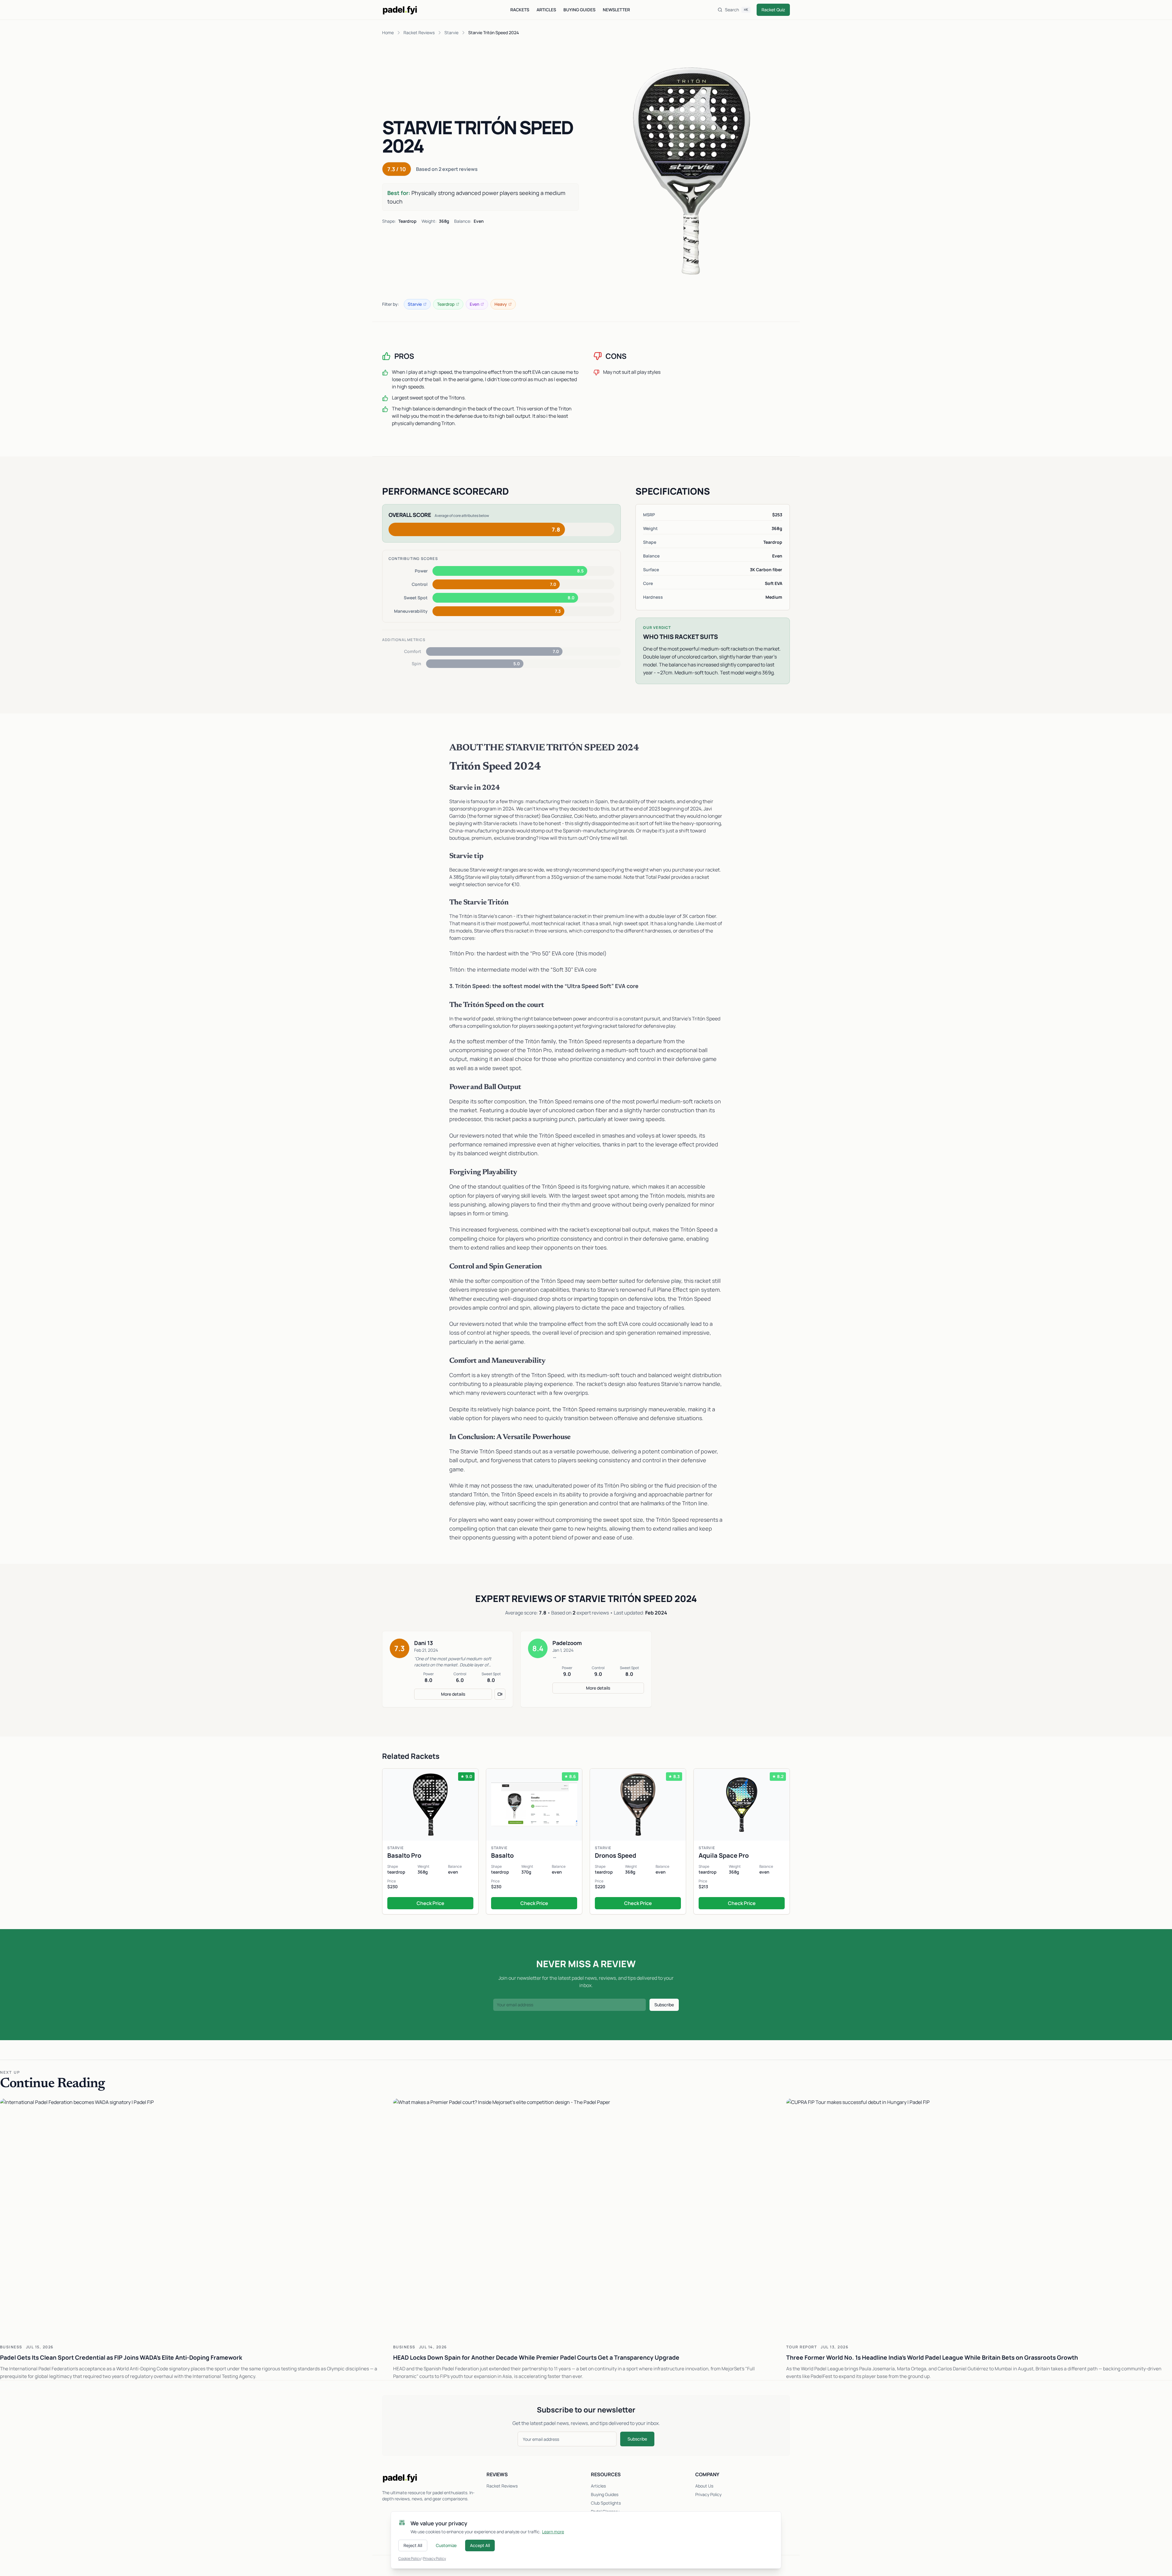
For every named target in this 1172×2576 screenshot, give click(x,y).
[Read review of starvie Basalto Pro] (430, 1841)
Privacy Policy (708, 2494)
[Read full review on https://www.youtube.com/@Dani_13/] (500, 1694)
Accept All (480, 2545)
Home (388, 32)
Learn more (553, 2532)
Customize (446, 2545)
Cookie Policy (410, 2558)
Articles (546, 10)
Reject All (413, 2545)
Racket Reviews (419, 32)
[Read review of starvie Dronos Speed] (638, 1841)
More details (453, 1694)
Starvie (451, 32)
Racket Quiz (773, 10)
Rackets (520, 10)
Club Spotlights (606, 2503)
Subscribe (664, 2005)
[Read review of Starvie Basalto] (534, 1841)
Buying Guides (579, 10)
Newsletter (616, 10)
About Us (704, 2486)
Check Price (430, 1903)
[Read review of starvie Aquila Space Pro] (742, 1841)
